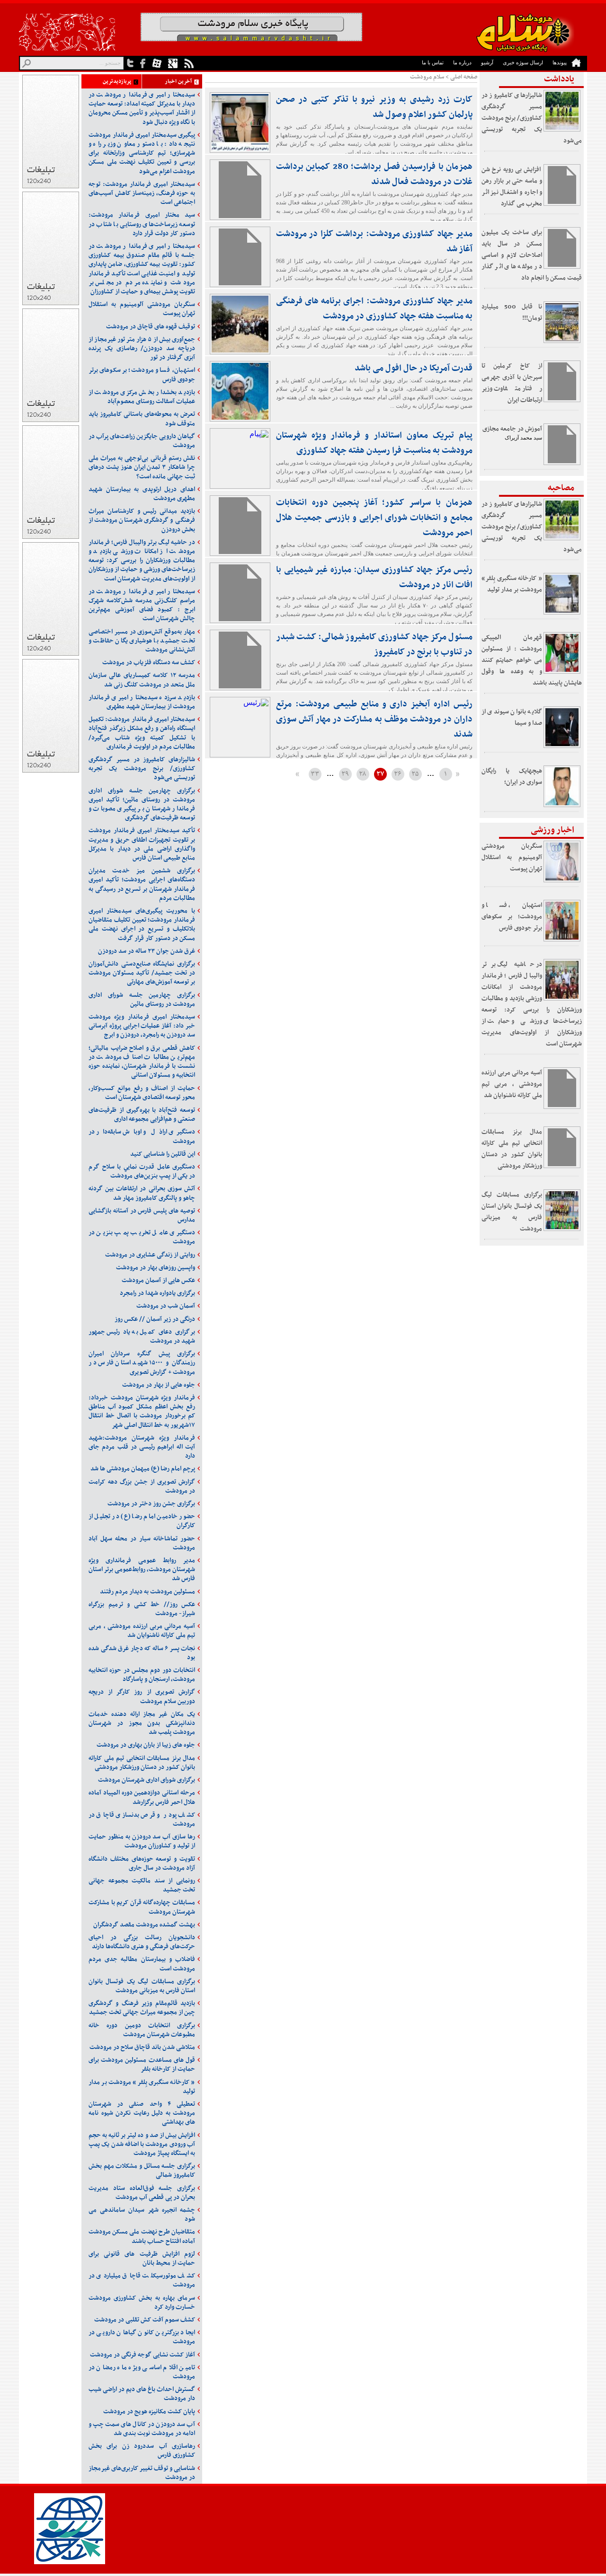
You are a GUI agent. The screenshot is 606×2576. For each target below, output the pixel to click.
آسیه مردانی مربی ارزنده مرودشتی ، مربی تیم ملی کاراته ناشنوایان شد (512, 1084)
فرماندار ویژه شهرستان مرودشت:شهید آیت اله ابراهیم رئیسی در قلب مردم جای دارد (142, 1447)
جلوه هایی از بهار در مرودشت (159, 1385)
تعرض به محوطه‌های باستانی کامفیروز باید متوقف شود (142, 419)
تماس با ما (433, 62)
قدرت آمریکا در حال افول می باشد (414, 368)
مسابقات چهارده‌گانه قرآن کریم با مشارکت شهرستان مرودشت (142, 1907)
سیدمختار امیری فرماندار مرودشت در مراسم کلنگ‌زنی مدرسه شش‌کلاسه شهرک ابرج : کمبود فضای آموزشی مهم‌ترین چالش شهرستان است (142, 605)
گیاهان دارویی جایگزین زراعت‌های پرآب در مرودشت (142, 441)
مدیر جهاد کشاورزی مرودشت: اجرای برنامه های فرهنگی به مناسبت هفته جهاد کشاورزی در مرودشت (374, 309)
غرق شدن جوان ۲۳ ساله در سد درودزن (147, 951)
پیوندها (560, 62)
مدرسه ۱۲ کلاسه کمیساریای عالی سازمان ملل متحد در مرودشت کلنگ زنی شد (142, 680)
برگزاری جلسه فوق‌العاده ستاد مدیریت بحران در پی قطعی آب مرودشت (142, 2193)
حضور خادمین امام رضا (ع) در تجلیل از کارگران (142, 1521)
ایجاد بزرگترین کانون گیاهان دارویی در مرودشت (142, 2337)
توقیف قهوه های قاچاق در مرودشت (151, 327)
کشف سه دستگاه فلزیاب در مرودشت (149, 663)
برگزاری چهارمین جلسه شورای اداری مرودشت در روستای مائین (142, 1000)
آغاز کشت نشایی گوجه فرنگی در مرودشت (143, 2355)
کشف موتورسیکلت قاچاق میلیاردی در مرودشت (142, 2280)
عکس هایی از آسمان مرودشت (158, 1280)
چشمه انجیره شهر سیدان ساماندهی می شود (142, 2215)
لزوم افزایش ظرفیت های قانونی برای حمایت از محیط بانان (142, 2259)
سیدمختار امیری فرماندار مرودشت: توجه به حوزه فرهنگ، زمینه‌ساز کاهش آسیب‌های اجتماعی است (142, 193)
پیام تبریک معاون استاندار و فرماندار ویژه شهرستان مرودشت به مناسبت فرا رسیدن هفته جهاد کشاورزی (374, 443)
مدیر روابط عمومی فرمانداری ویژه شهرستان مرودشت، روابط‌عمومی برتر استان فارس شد (142, 1569)
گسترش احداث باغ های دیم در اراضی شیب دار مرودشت (142, 2394)
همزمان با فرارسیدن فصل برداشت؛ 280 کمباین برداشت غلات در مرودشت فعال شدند (374, 174)
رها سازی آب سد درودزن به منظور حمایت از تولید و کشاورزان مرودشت (142, 1841)
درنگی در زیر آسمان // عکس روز (155, 1319)
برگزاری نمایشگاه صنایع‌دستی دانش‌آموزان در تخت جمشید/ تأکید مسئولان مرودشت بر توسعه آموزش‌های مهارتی (142, 973)
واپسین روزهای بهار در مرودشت (156, 1268)
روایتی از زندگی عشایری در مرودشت (150, 1255)
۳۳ (315, 774)
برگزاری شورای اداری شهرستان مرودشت (147, 1780)
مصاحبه (561, 488)
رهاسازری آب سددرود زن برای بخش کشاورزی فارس (142, 2451)
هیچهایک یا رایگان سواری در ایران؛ (512, 777)
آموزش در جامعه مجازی (512, 429)
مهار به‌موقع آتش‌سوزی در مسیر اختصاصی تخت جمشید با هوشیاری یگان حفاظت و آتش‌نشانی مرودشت (142, 641)
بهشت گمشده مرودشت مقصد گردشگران (144, 1925)
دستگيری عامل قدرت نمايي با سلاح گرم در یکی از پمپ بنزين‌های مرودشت (142, 1171)
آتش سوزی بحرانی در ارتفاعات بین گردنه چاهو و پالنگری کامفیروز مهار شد (142, 1193)
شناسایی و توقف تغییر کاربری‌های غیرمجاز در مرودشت (142, 2473)
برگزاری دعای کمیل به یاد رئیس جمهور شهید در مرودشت (142, 1336)
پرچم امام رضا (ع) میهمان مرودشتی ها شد (143, 1469)
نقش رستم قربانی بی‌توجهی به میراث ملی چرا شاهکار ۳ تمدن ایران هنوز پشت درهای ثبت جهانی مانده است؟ (142, 467)
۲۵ (415, 774)
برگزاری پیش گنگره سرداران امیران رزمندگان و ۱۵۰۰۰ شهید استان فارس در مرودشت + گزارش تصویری (142, 1363)
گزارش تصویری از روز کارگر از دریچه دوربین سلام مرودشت (142, 1697)
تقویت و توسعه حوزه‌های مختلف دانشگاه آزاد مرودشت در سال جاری (142, 1864)
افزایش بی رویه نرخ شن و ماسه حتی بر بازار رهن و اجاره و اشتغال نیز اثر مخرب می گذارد (512, 187)
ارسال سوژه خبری (523, 62)
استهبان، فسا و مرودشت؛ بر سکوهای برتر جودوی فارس (512, 917)
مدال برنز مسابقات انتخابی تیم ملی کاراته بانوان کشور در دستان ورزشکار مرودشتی (512, 1149)
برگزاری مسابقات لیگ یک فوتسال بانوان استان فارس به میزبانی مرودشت (512, 1212)
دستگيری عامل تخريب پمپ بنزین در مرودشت (142, 1237)
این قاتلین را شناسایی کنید (163, 1154)
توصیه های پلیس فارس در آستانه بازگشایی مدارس (142, 1215)
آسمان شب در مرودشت (166, 1306)
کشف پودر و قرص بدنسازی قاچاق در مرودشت (142, 1820)
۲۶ (398, 774)
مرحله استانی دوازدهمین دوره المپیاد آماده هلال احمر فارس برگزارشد (142, 1797)
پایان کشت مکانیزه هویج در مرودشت (149, 2412)
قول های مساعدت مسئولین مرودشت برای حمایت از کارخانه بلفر (142, 2065)
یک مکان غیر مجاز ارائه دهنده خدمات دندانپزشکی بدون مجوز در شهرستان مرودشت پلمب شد (142, 1723)
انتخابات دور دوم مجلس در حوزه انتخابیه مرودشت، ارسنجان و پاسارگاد (142, 1675)
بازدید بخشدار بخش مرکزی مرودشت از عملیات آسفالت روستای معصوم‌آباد (142, 397)
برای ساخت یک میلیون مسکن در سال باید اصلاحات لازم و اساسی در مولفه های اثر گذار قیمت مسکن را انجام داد (532, 255)
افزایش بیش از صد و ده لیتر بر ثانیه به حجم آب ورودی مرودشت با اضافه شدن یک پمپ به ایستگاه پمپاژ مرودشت (142, 2144)
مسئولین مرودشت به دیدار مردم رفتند (147, 1592)
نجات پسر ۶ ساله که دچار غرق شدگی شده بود (142, 1653)
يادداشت (559, 79)
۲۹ (345, 774)
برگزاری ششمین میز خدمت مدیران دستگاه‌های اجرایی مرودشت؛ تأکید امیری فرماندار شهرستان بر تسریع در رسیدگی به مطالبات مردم (142, 884)
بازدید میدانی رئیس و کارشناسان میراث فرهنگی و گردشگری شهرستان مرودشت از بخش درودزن (142, 520)
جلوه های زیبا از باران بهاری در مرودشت (146, 1745)
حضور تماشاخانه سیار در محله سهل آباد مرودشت (142, 1543)
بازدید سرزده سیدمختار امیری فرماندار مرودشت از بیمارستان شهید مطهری (142, 702)
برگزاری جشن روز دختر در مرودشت (151, 1504)
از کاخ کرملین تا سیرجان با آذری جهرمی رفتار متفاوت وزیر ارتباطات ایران (512, 383)
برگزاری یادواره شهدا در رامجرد (157, 1293)
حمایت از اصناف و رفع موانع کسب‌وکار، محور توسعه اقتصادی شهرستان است (142, 1093)
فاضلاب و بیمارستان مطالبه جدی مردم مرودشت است (142, 1964)
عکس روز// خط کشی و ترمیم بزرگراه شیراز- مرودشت (142, 1609)
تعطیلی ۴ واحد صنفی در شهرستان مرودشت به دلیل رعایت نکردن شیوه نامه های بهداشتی (142, 2113)
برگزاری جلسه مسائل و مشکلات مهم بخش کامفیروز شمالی (142, 2171)
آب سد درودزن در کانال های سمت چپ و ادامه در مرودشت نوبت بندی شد (142, 2429)
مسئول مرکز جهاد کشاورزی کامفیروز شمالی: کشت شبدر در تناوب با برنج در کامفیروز (374, 645)
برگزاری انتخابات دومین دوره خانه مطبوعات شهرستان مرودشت (142, 2030)
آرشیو (487, 62)
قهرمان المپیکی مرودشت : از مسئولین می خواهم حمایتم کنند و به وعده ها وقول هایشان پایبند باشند (532, 660)
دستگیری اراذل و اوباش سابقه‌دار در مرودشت (142, 1136)
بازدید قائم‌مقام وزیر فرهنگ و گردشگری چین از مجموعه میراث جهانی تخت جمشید (142, 2008)
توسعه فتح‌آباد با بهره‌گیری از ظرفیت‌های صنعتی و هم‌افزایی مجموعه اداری (142, 1115)
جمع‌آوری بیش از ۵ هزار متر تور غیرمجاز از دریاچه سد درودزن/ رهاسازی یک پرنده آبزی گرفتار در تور (142, 348)
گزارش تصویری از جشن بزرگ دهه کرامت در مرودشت (142, 1486)
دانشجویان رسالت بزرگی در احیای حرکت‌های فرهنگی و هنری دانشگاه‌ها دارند (142, 1942)
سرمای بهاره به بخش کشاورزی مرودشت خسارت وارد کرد (142, 2303)
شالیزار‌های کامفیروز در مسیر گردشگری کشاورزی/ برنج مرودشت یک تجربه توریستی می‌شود (532, 118)
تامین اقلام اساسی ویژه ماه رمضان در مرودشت (142, 2372)
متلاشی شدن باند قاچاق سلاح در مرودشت (142, 2047)
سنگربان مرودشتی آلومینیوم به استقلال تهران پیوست (512, 857)
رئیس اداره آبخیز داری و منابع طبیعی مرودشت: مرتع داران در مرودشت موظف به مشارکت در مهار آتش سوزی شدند (374, 719)
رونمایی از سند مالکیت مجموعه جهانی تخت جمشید (142, 1885)
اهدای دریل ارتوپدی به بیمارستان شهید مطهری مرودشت (142, 494)
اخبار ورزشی (553, 830)
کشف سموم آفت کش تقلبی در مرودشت (145, 2320)
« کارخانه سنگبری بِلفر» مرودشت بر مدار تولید (512, 584)
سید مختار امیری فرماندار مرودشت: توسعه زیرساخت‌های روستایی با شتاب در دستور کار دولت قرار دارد (142, 224)
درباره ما (462, 62)
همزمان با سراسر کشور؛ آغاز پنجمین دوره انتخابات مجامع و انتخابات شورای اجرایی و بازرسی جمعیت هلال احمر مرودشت (374, 518)
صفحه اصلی (464, 77)
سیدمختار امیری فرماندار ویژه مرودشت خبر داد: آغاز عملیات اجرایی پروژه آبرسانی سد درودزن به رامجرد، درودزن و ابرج (142, 1026)
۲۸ (363, 774)
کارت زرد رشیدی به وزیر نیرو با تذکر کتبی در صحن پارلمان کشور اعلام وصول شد (374, 107)
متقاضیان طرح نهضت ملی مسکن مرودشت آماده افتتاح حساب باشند (142, 2236)
